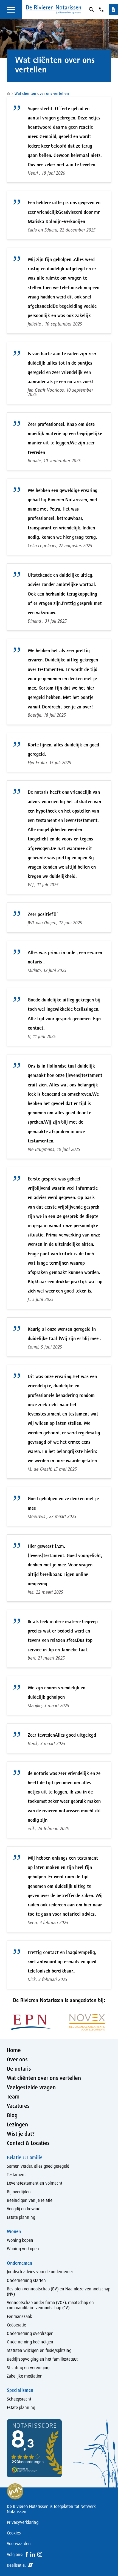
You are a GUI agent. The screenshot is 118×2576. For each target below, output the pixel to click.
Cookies (14, 2533)
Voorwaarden (19, 2544)
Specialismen (20, 2390)
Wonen (14, 2231)
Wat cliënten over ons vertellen (42, 93)
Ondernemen (19, 2263)
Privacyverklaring (23, 2522)
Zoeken (91, 10)
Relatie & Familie (25, 2157)
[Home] (54, 10)
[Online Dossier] (113, 10)
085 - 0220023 (102, 10)
